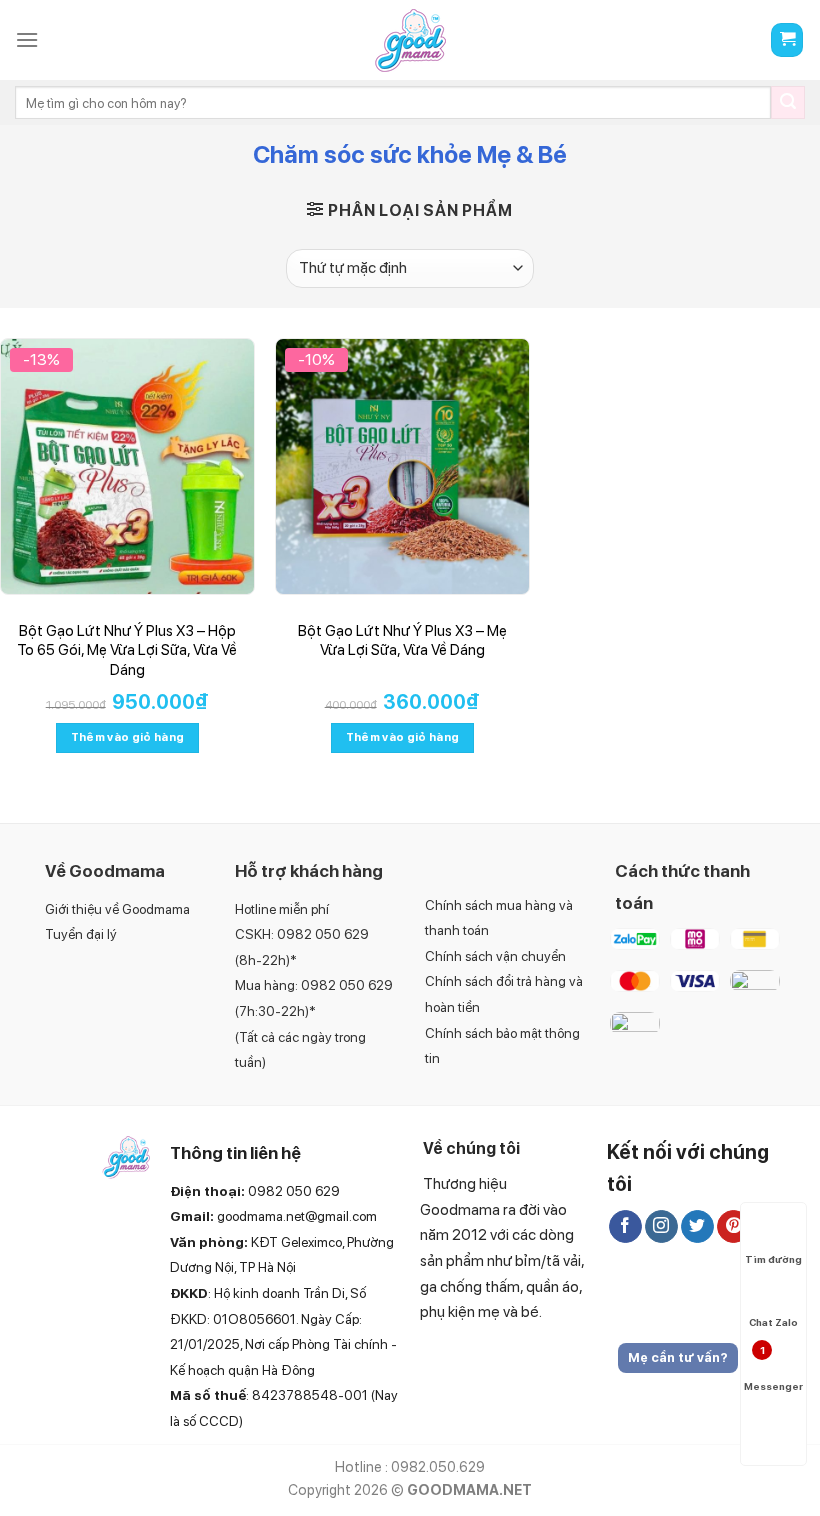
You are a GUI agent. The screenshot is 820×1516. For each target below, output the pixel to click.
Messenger (772, 1368)
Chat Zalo (773, 1322)
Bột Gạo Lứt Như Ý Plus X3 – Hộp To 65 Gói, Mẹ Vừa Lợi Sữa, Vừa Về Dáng (127, 650)
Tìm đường (773, 1259)
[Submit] (788, 103)
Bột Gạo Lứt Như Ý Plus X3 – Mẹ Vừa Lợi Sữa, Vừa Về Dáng (402, 641)
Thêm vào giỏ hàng (128, 737)
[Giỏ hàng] (787, 40)
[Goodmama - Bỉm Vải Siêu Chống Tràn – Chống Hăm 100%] (410, 40)
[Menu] (27, 39)
